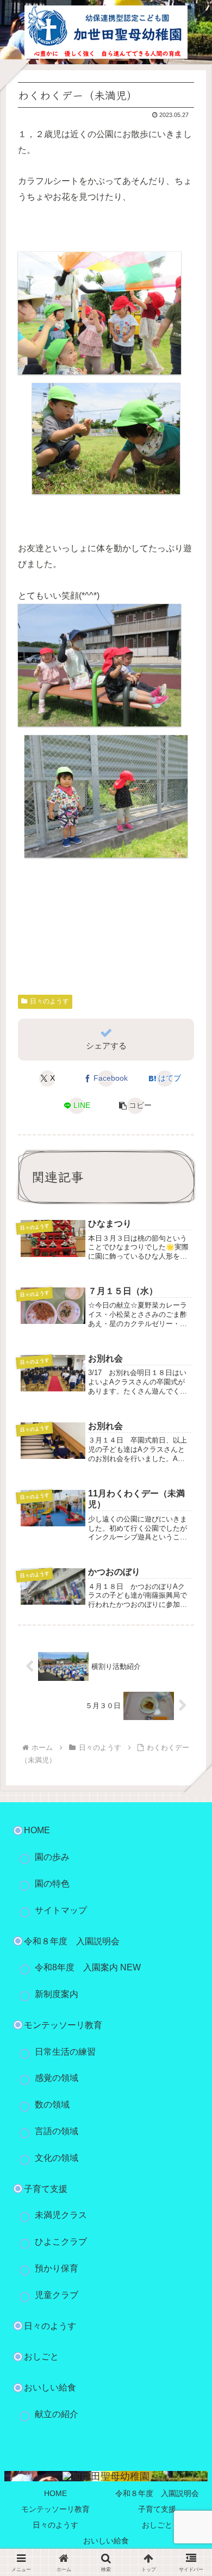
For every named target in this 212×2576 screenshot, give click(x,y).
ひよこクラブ (61, 2242)
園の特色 (52, 1884)
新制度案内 (57, 1994)
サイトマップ (61, 1910)
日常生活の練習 (65, 2052)
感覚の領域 (57, 2078)
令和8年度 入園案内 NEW (88, 1967)
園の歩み (52, 1857)
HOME (55, 2493)
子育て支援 (46, 2189)
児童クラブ (57, 2295)
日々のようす (49, 1001)
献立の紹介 (57, 2414)
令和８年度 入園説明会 (72, 1941)
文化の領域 (57, 2158)
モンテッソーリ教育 (63, 2025)
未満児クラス (61, 2215)
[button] (135, 1106)
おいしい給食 (50, 2387)
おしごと (41, 2356)
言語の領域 (57, 2131)
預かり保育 (57, 2268)
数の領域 (52, 2104)
